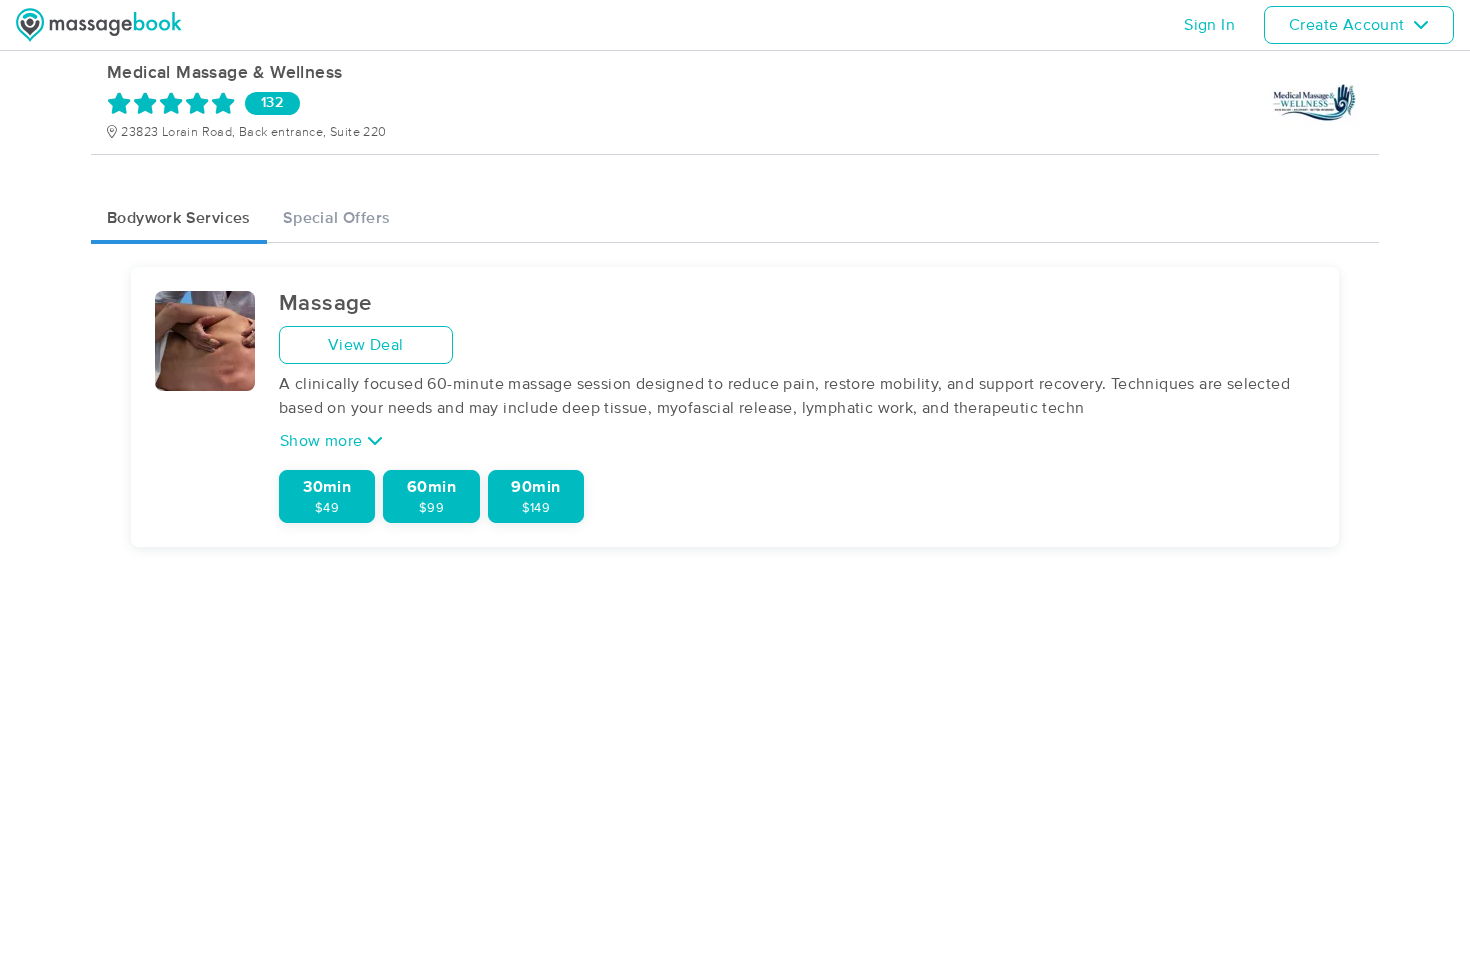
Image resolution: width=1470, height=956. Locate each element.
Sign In (1209, 25)
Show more (323, 441)
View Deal (366, 345)
